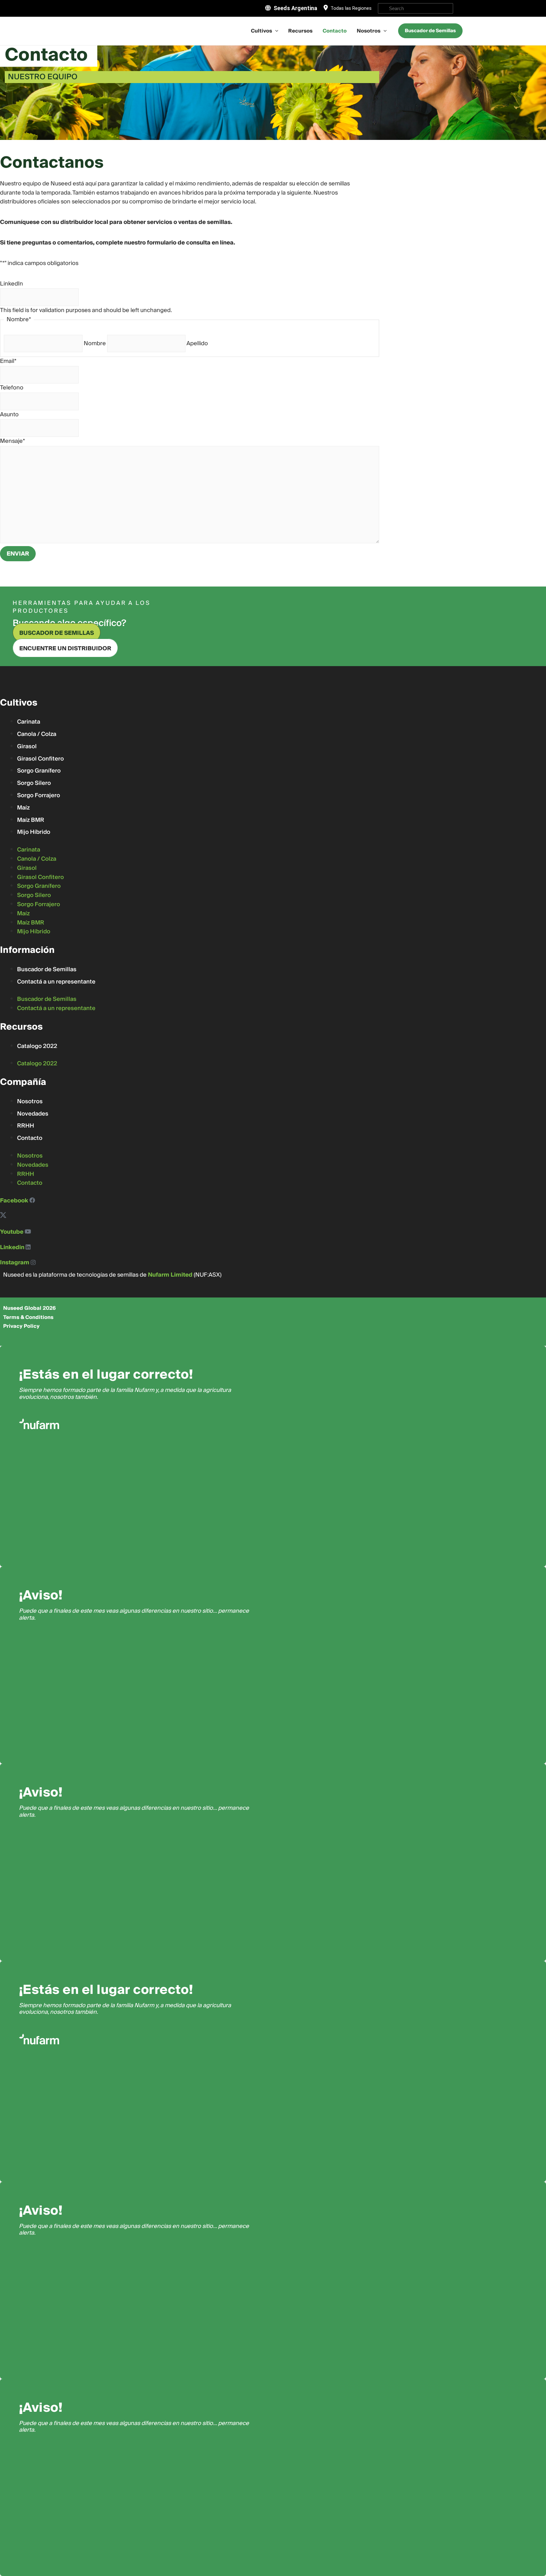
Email (8, 361)
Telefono (12, 388)
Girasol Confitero (40, 759)
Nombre (95, 343)
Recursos (300, 31)
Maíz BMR (31, 820)
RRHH (26, 1126)
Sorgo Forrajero (39, 795)
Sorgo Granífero (39, 771)
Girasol (27, 746)
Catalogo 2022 (37, 1046)
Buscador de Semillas (47, 969)
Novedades (33, 1114)
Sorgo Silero (34, 783)
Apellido (197, 343)
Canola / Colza (37, 734)
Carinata (29, 722)
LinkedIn (12, 284)
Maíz (23, 808)
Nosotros (369, 31)
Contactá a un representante (56, 982)
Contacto (335, 31)
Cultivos (261, 31)
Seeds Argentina (295, 8)
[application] (275, 31)
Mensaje (12, 441)
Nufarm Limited (170, 1275)
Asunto (9, 415)
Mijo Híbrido (34, 832)
